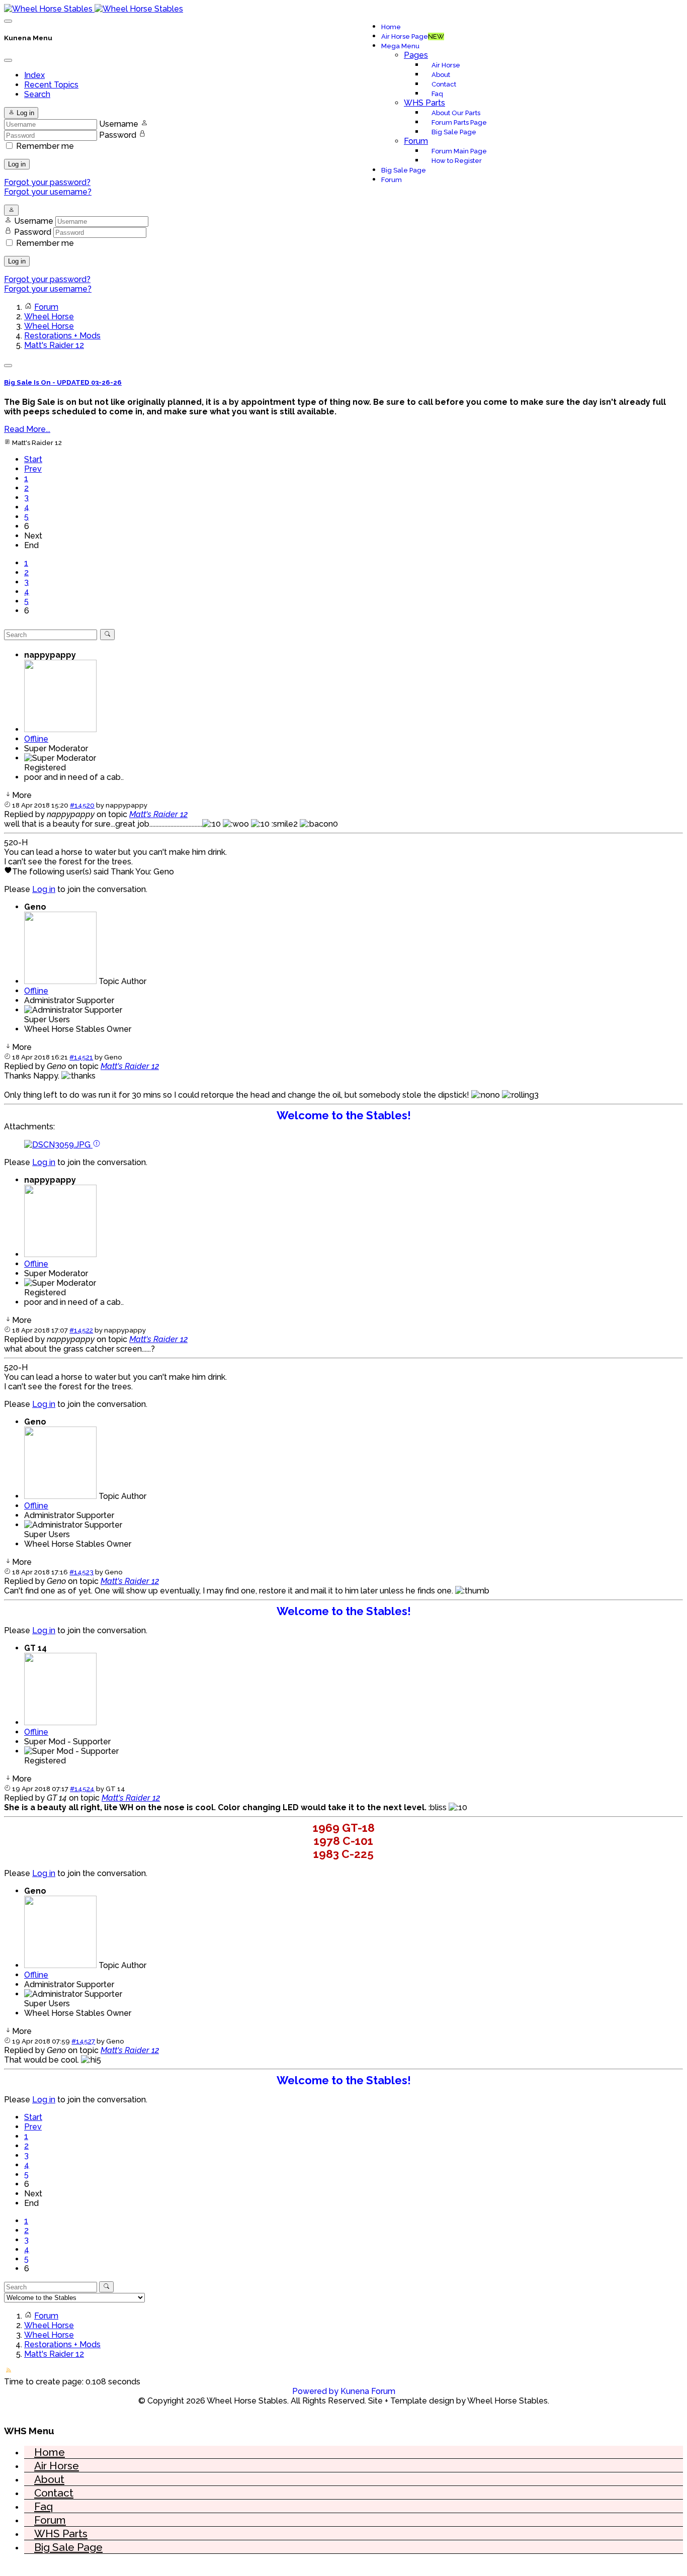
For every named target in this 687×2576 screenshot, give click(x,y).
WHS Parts (424, 103)
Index (34, 75)
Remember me (45, 146)
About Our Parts (456, 113)
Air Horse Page (413, 36)
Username (119, 124)
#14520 (82, 805)
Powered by (315, 2391)
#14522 (81, 1330)
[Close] (8, 60)
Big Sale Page (454, 132)
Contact (444, 84)
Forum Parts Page (459, 122)
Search (37, 94)
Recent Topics (51, 85)
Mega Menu (400, 46)
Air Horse (446, 65)
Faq (437, 94)
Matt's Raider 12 (158, 814)
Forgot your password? (47, 182)
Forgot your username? (48, 192)
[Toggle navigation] (8, 21)
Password (118, 135)
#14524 (82, 1789)
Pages (416, 55)
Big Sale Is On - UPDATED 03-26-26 (63, 382)
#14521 (81, 1057)
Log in (17, 164)
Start (33, 459)
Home (391, 27)
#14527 (83, 2041)
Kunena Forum (368, 2391)
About (441, 75)
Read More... (27, 429)
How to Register (457, 161)
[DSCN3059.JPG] (58, 1145)
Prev (33, 469)
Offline (36, 739)
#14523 (81, 1572)
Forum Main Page (459, 151)
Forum (416, 141)
